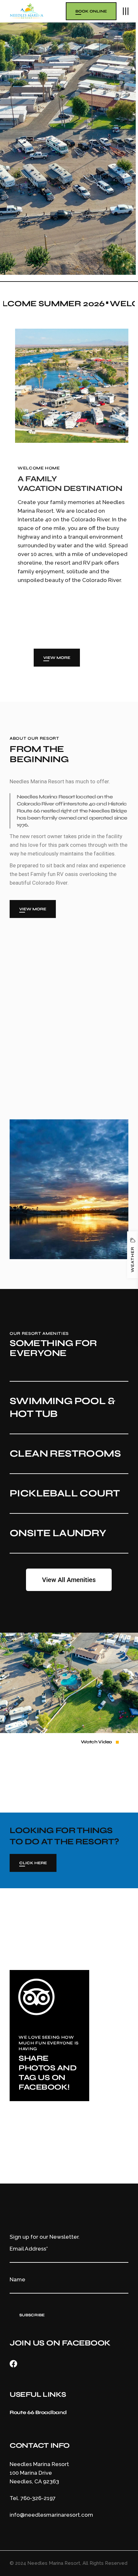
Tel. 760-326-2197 (33, 2498)
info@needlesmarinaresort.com (51, 2515)
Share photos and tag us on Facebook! (47, 2073)
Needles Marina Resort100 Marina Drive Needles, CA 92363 (39, 2473)
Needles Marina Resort (54, 2563)
